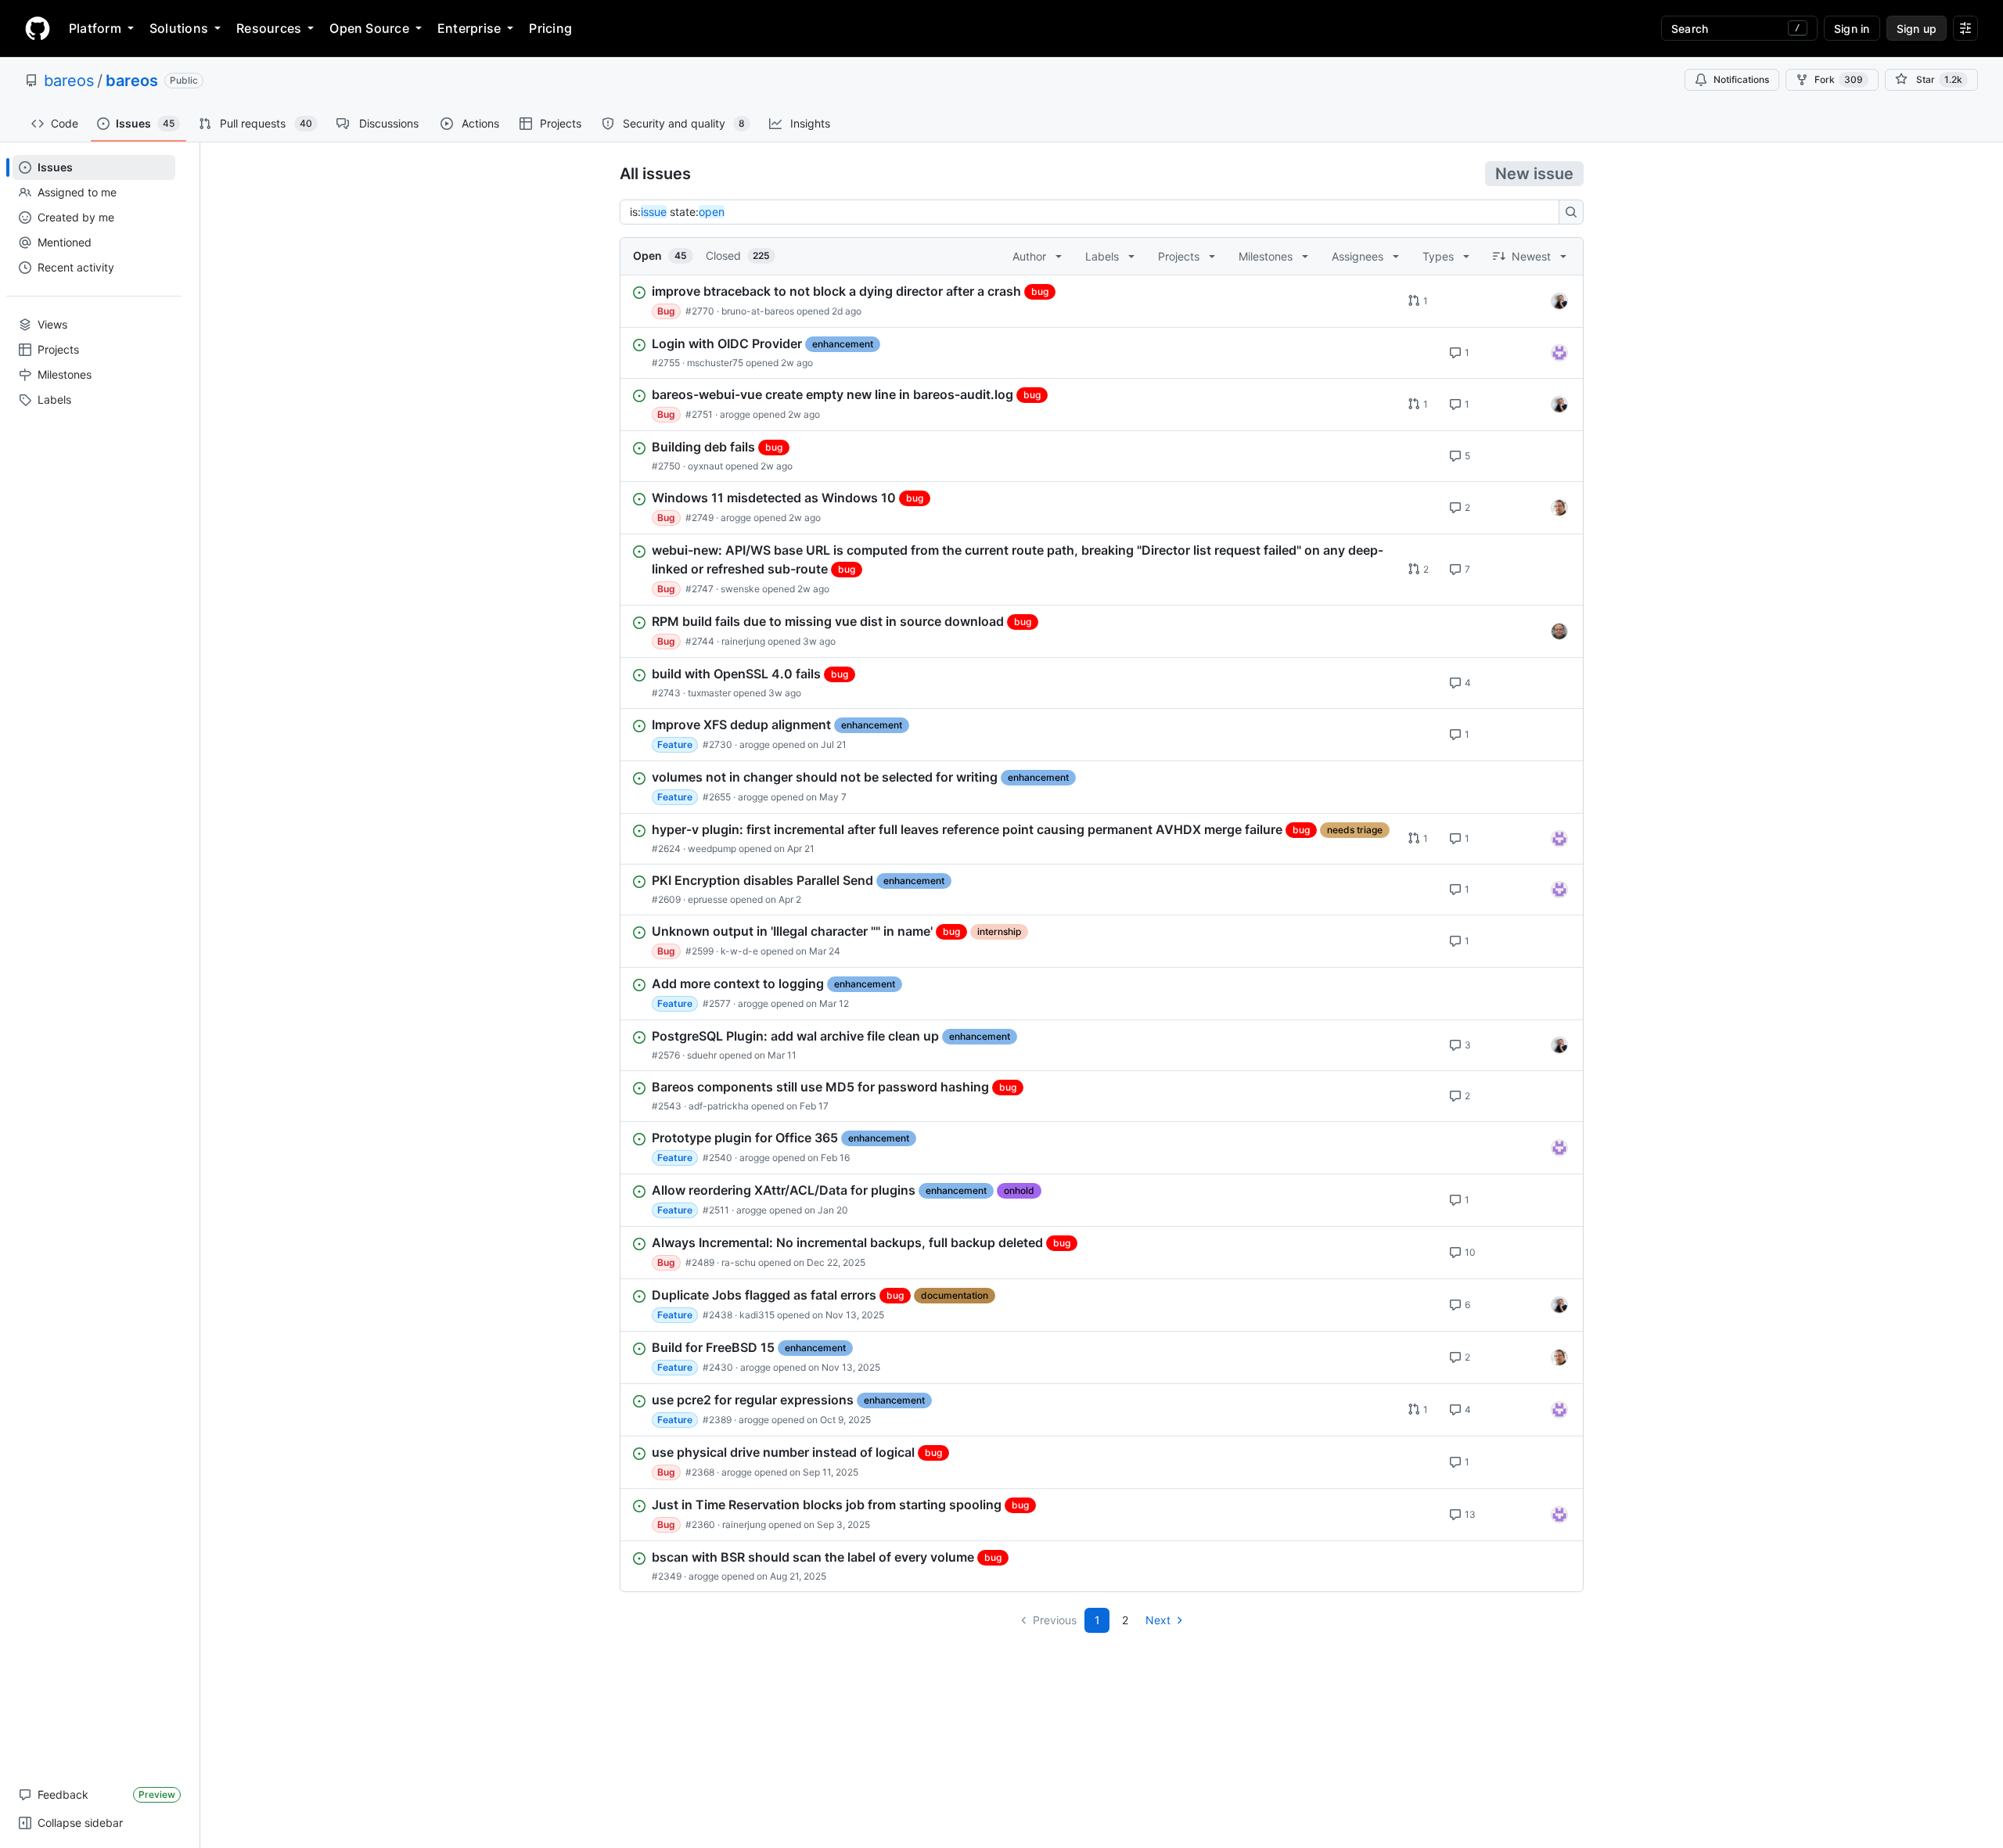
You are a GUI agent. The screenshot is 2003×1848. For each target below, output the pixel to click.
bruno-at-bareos (758, 311)
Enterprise (469, 28)
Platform (95, 28)
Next (1158, 1620)
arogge (735, 414)
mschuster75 (715, 363)
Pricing (550, 28)
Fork (1839, 79)
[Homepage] (38, 28)
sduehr (702, 1055)
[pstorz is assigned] (1559, 631)
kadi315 (757, 1315)
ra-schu (739, 1262)
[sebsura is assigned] (1559, 353)
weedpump (712, 848)
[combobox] (1094, 212)
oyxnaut (705, 466)
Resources (269, 28)
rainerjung (743, 641)
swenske (740, 589)
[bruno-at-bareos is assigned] (1559, 301)
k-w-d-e (739, 951)
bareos (69, 81)
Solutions (179, 28)
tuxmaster (709, 693)
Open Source (369, 28)
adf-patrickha (719, 1106)
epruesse (708, 899)
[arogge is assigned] (1559, 508)
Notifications (1741, 79)
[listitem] (1102, 301)
